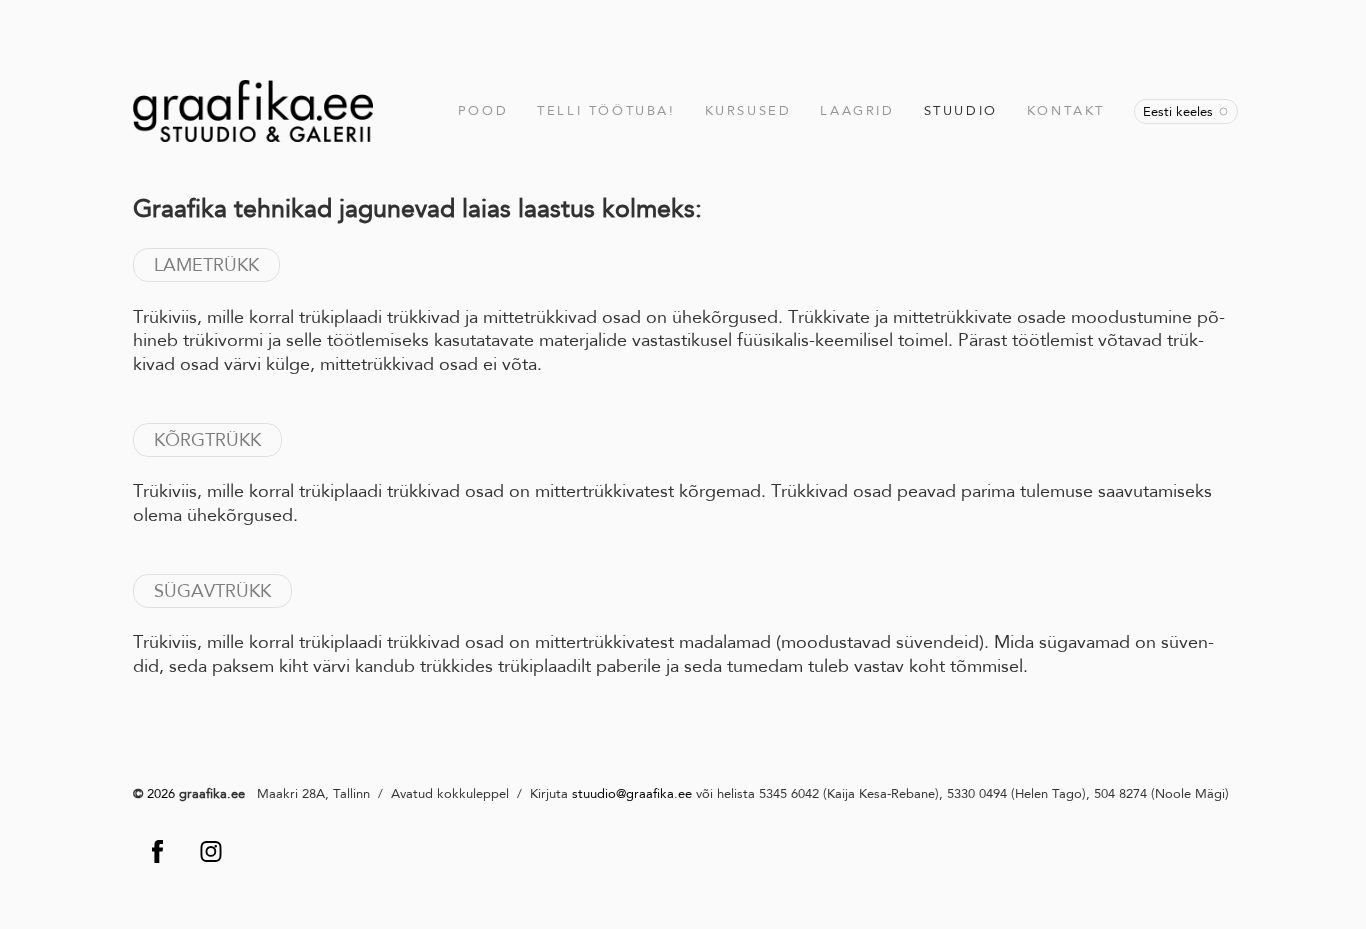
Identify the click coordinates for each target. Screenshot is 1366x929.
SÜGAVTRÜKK (212, 591)
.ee (683, 793)
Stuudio (961, 110)
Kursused (748, 110)
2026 (159, 793)
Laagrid (857, 110)
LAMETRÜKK (206, 265)
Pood (483, 110)
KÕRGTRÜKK (207, 440)
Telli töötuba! (606, 110)
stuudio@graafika (623, 793)
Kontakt (1066, 110)
